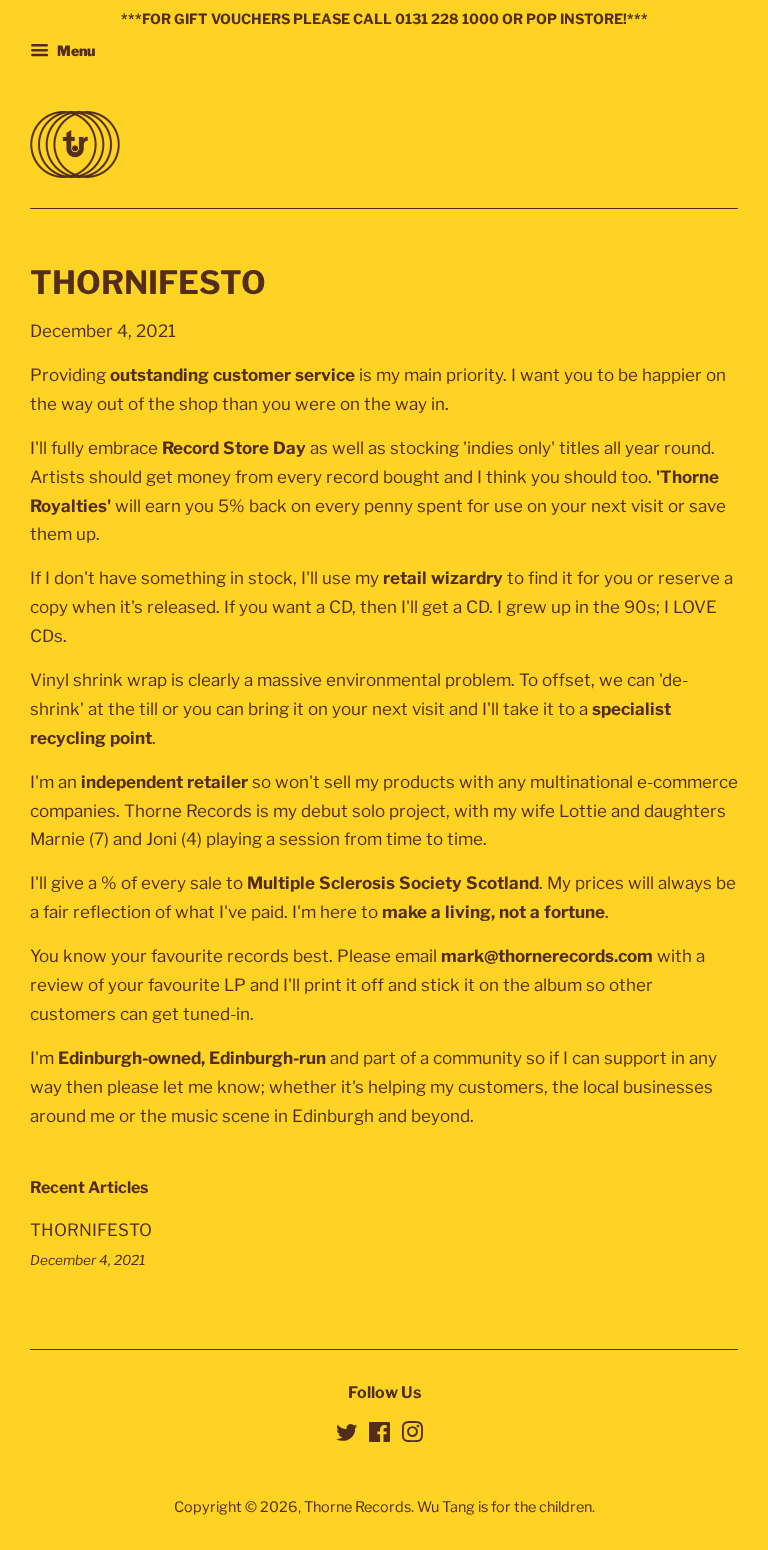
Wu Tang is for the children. (506, 1507)
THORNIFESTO (91, 1230)
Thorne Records (357, 1507)
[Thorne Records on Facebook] (379, 1436)
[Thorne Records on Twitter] (347, 1436)
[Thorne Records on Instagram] (412, 1436)
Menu (74, 50)
